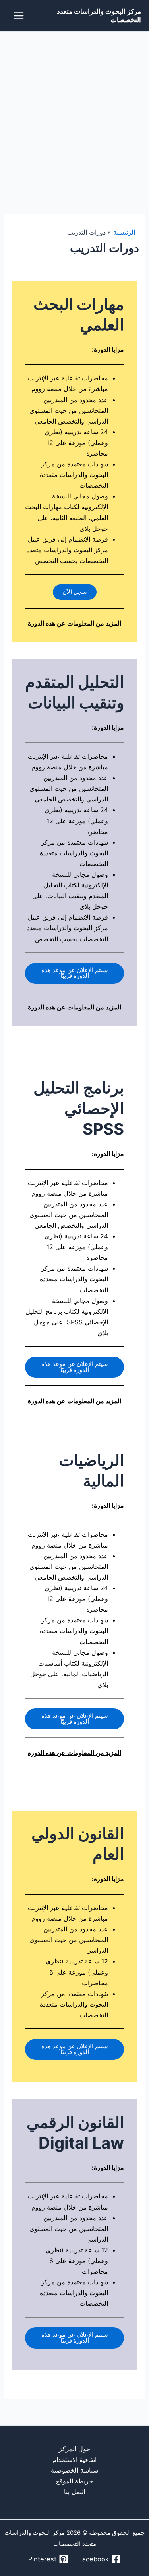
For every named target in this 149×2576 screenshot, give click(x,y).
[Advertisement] (74, 110)
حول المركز (74, 2449)
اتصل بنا (74, 2492)
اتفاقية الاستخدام (74, 2460)
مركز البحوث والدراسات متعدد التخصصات (99, 15)
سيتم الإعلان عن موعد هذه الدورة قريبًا (75, 973)
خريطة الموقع (74, 2481)
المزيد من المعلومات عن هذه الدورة (74, 623)
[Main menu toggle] (19, 16)
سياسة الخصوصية (74, 2470)
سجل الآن (75, 592)
